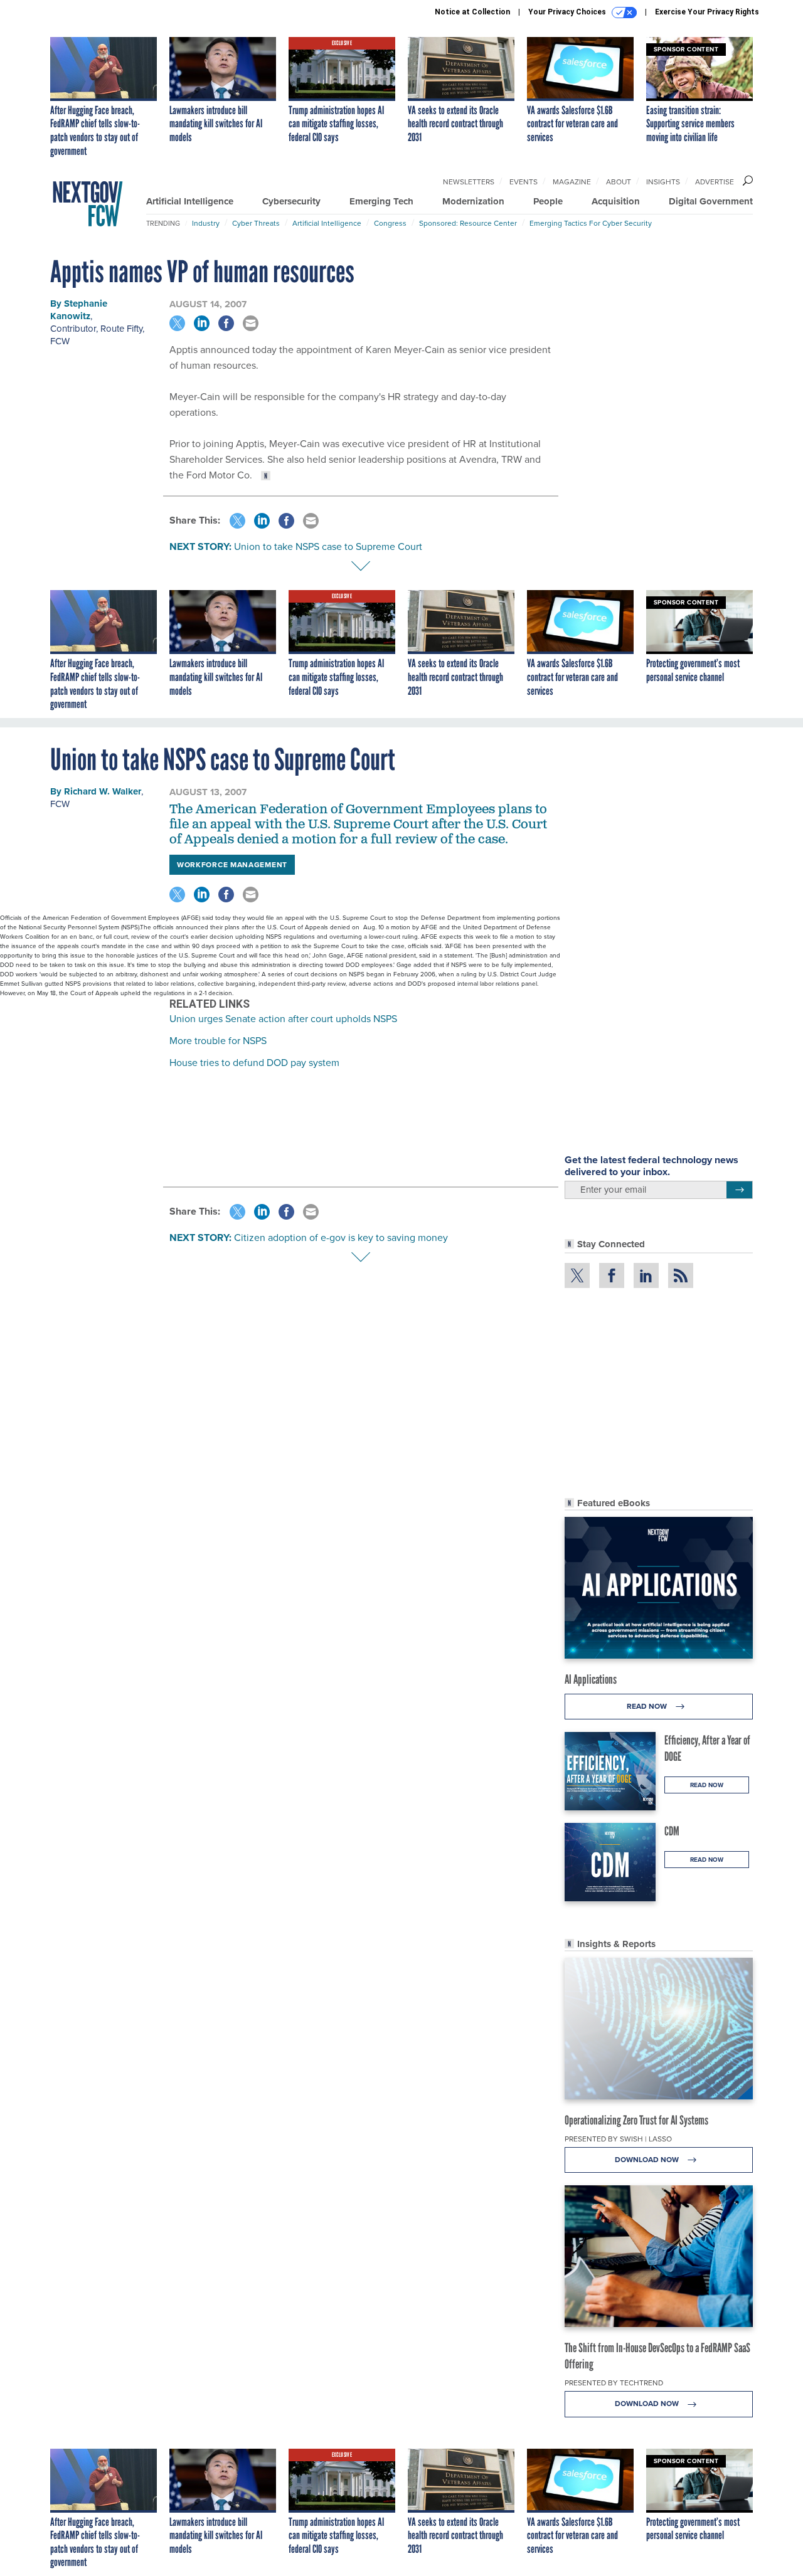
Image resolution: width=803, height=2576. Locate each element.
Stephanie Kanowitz (79, 310)
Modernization (473, 201)
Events (524, 182)
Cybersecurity (291, 201)
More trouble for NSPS (218, 1041)
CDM (672, 1831)
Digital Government (711, 201)
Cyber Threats (256, 223)
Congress (390, 223)
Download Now (648, 2160)
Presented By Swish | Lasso (618, 2139)
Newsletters (469, 182)
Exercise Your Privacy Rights (707, 12)
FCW (60, 341)
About (619, 182)
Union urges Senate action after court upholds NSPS (283, 1019)
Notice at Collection (472, 12)
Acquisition (616, 201)
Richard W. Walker (103, 791)
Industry (206, 223)
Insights (663, 182)
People (548, 201)
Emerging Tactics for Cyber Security (591, 223)
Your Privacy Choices (568, 12)
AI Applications (591, 1679)
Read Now (648, 1706)
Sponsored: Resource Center (468, 223)
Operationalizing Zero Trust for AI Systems (636, 2120)
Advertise (715, 182)
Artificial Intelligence (190, 201)
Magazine (572, 182)
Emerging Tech (381, 201)
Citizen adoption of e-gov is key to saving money (341, 1238)
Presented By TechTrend (614, 2383)
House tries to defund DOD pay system (254, 1063)
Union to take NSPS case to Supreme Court (328, 546)
